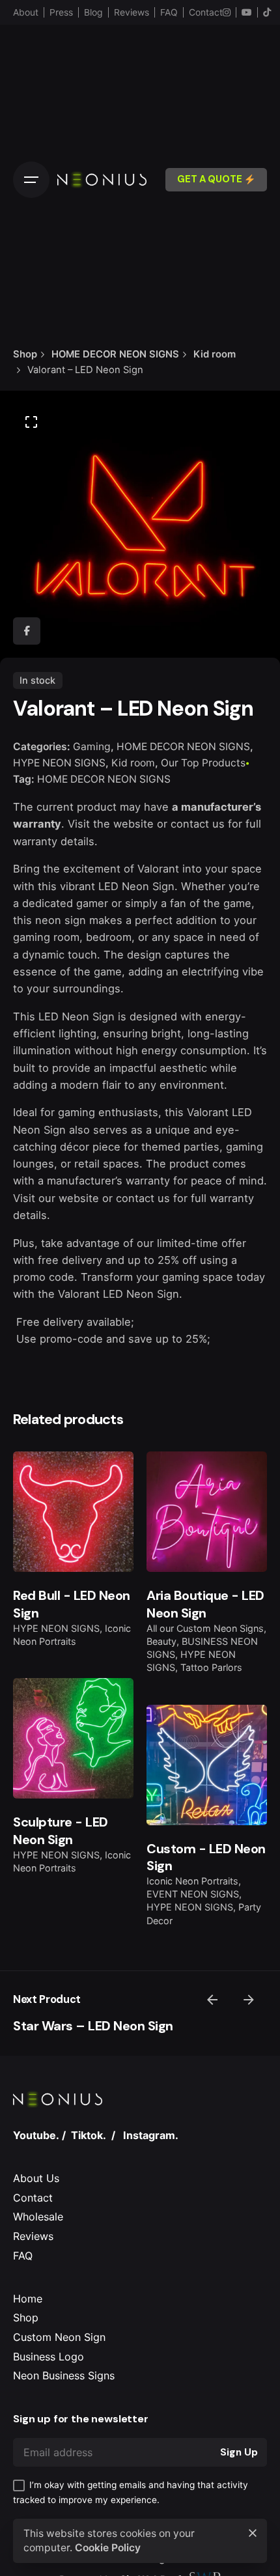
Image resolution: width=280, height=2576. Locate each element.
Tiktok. (89, 2135)
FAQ (169, 12)
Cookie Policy (108, 2548)
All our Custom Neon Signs (205, 1628)
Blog (93, 12)
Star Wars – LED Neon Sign (93, 2026)
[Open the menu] (31, 180)
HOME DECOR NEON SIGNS (183, 747)
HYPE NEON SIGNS (59, 763)
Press (61, 12)
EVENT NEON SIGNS (193, 1894)
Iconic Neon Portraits (192, 1881)
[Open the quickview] (44, 1481)
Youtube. (36, 2135)
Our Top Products (203, 763)
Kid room (133, 763)
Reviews (132, 12)
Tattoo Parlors (211, 1667)
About (26, 12)
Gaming (92, 747)
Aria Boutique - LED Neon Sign (205, 1604)
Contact (206, 12)
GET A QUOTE (210, 179)
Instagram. (151, 2135)
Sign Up (239, 2452)
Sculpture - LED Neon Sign (61, 1830)
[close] (253, 2533)
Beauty (161, 1641)
